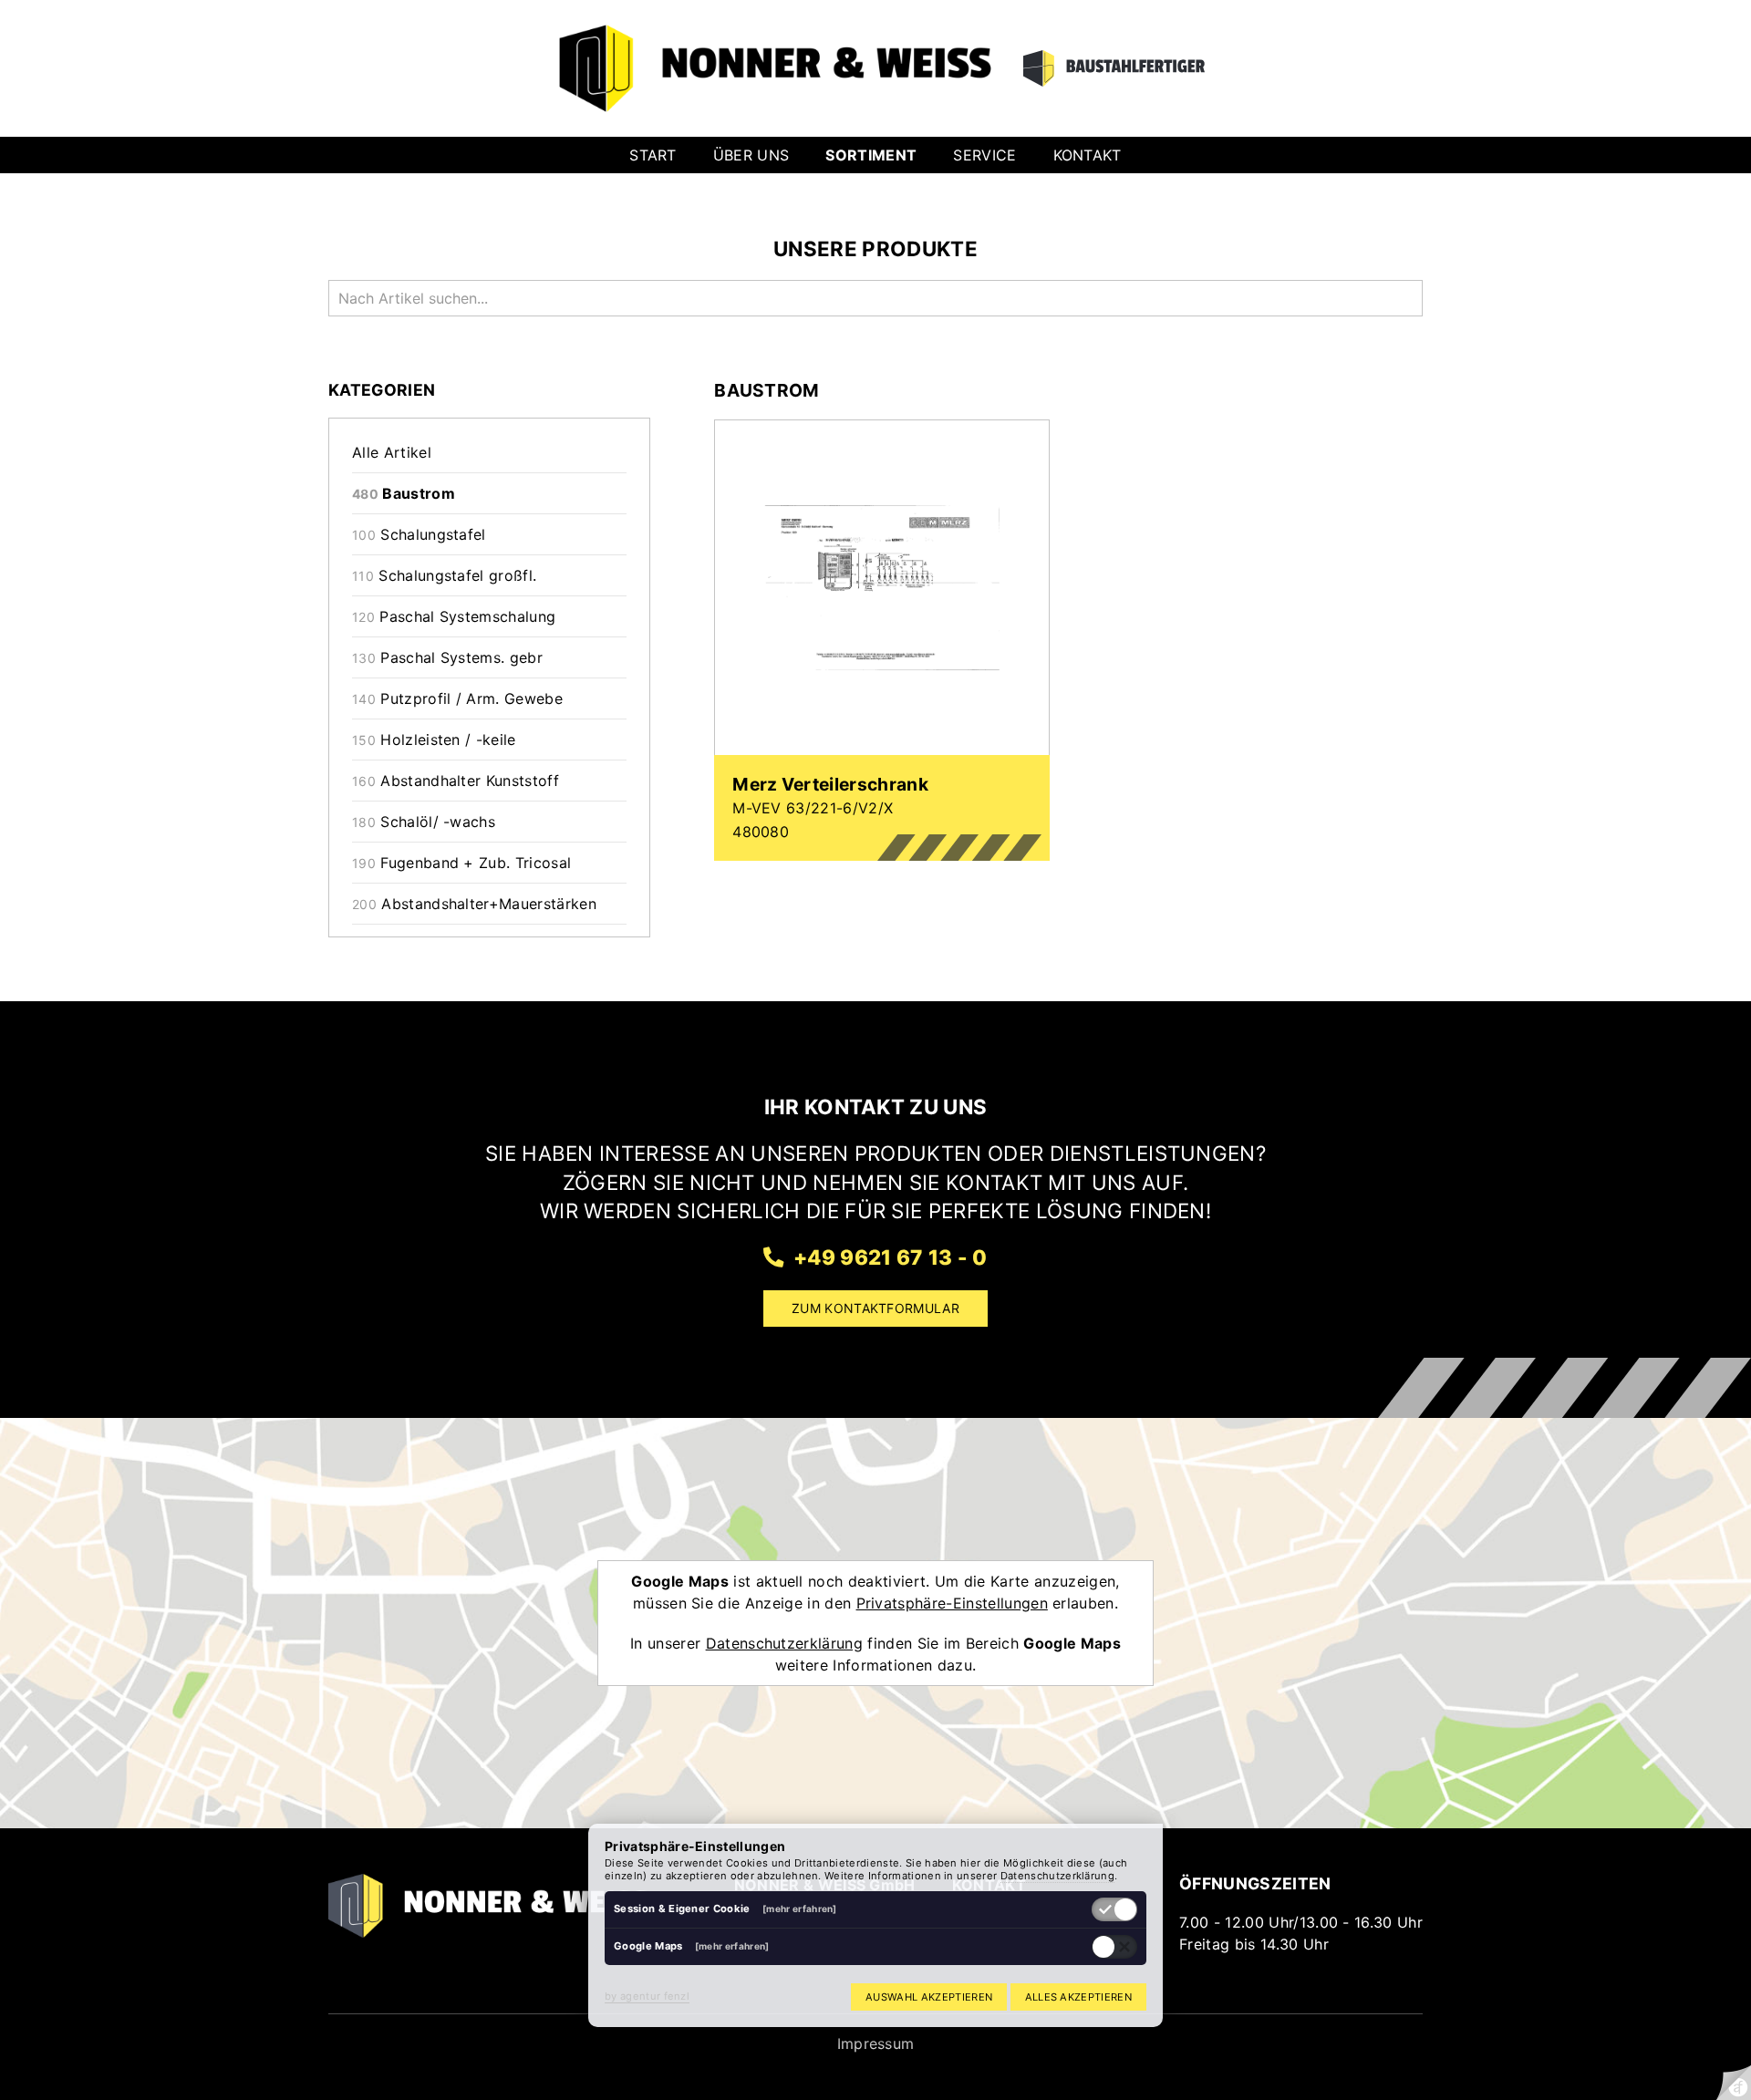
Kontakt (1088, 155)
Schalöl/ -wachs (424, 822)
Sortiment (871, 155)
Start (653, 155)
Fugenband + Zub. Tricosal (461, 863)
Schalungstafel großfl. (444, 575)
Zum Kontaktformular (875, 1308)
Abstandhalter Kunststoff (456, 781)
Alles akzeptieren (1078, 1997)
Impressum (876, 2043)
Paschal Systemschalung (454, 616)
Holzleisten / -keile (434, 740)
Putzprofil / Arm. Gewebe (457, 698)
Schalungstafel (419, 534)
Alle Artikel (392, 452)
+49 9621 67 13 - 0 (888, 1257)
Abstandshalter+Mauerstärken (474, 904)
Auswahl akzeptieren (929, 1997)
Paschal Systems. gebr (447, 657)
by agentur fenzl (647, 1996)
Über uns (751, 155)
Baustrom (404, 493)
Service (984, 155)
